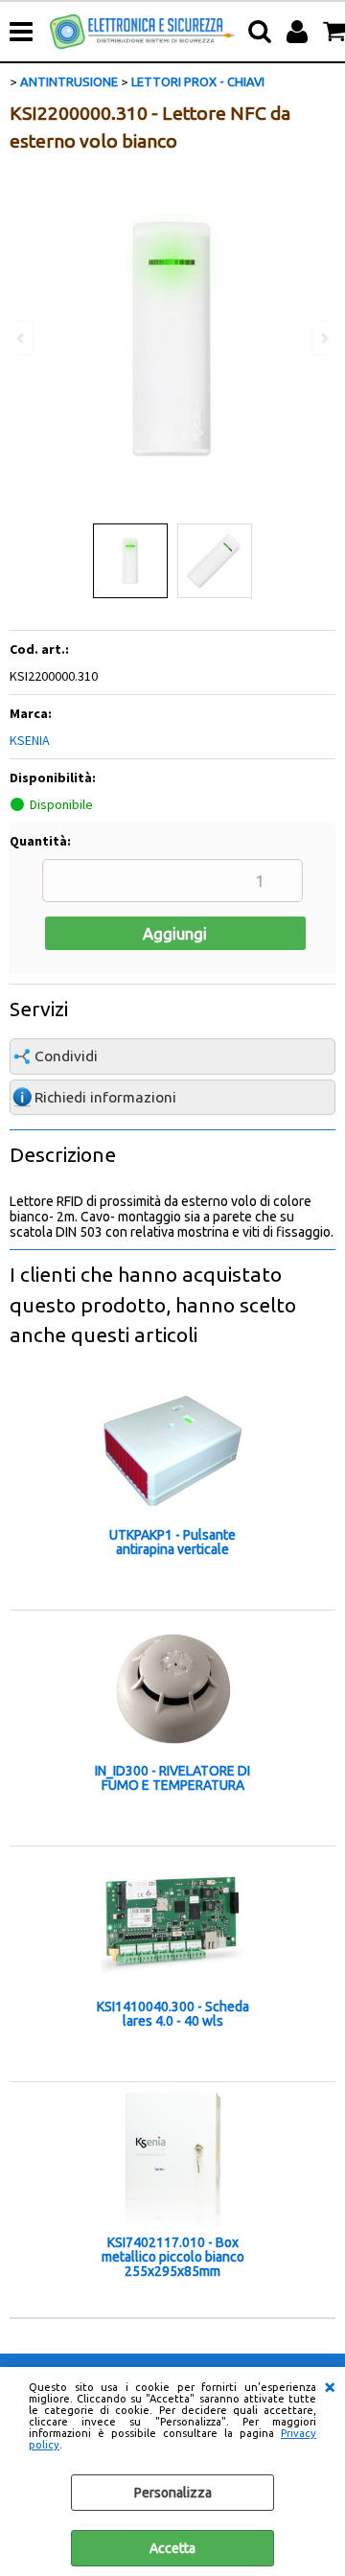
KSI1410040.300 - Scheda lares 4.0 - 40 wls (173, 2014)
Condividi (66, 1056)
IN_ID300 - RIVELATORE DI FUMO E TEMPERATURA (172, 1778)
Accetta (172, 2548)
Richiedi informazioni (105, 1097)
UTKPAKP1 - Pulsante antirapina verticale (172, 1543)
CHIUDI (330, 2386)
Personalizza (173, 2493)
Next (323, 338)
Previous (22, 338)
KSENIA (30, 740)
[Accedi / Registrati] (299, 32)
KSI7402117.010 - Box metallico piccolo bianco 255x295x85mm (173, 2257)
